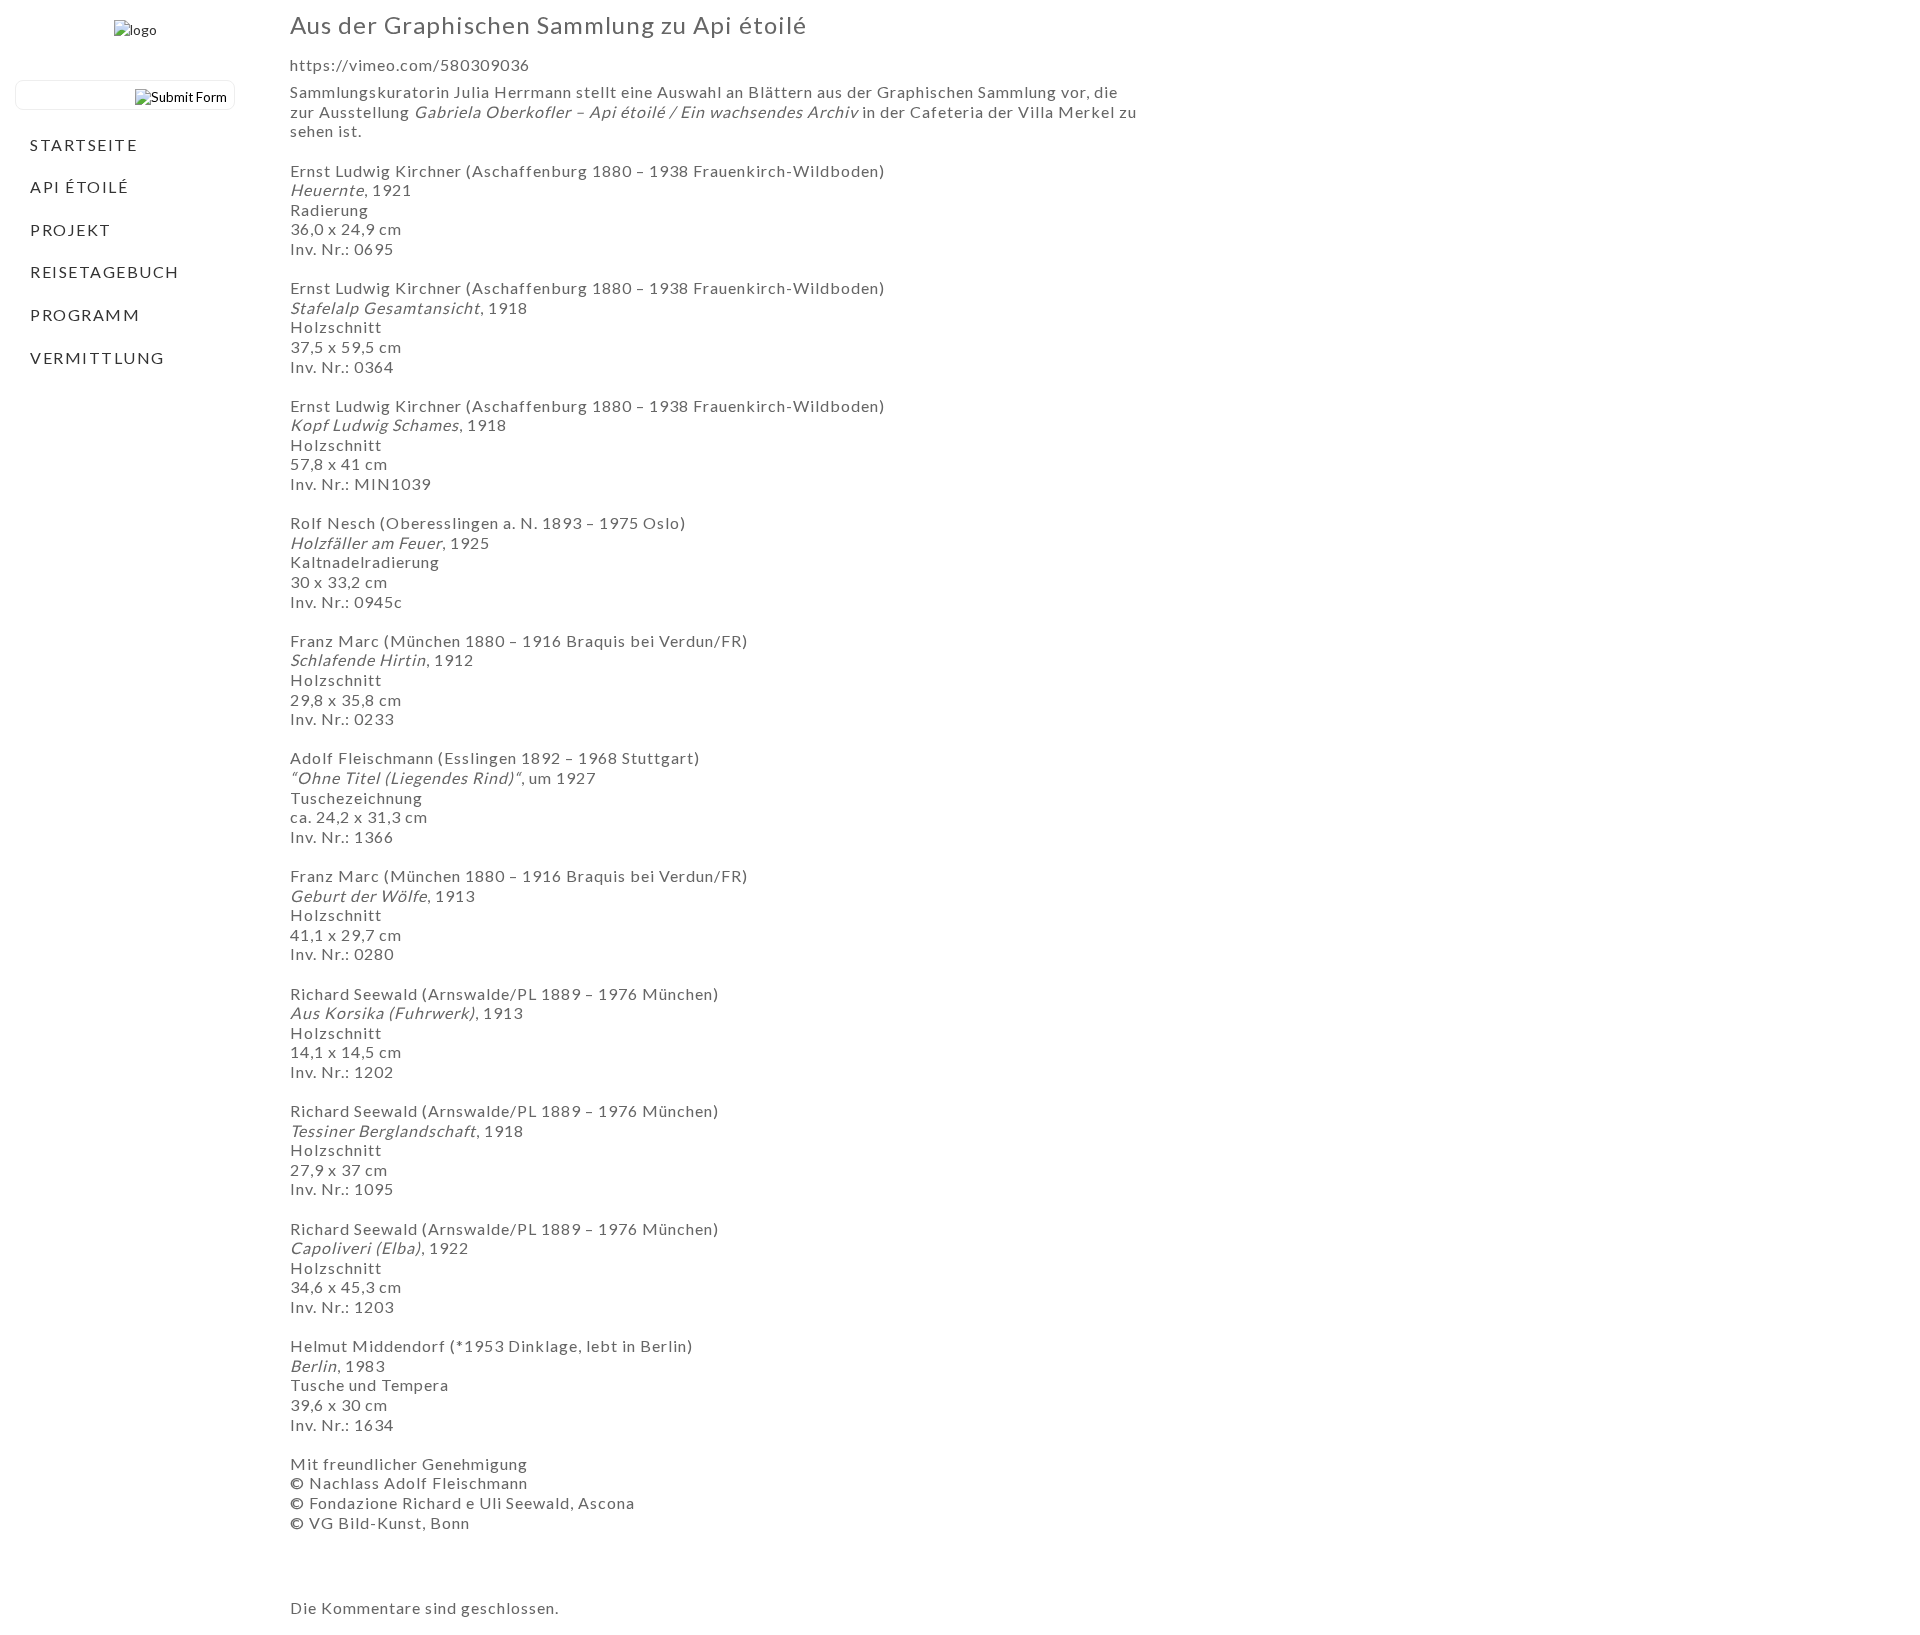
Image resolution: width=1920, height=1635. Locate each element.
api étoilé (79, 186)
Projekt (71, 229)
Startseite (83, 144)
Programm (85, 314)
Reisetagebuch (105, 271)
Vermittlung (97, 357)
